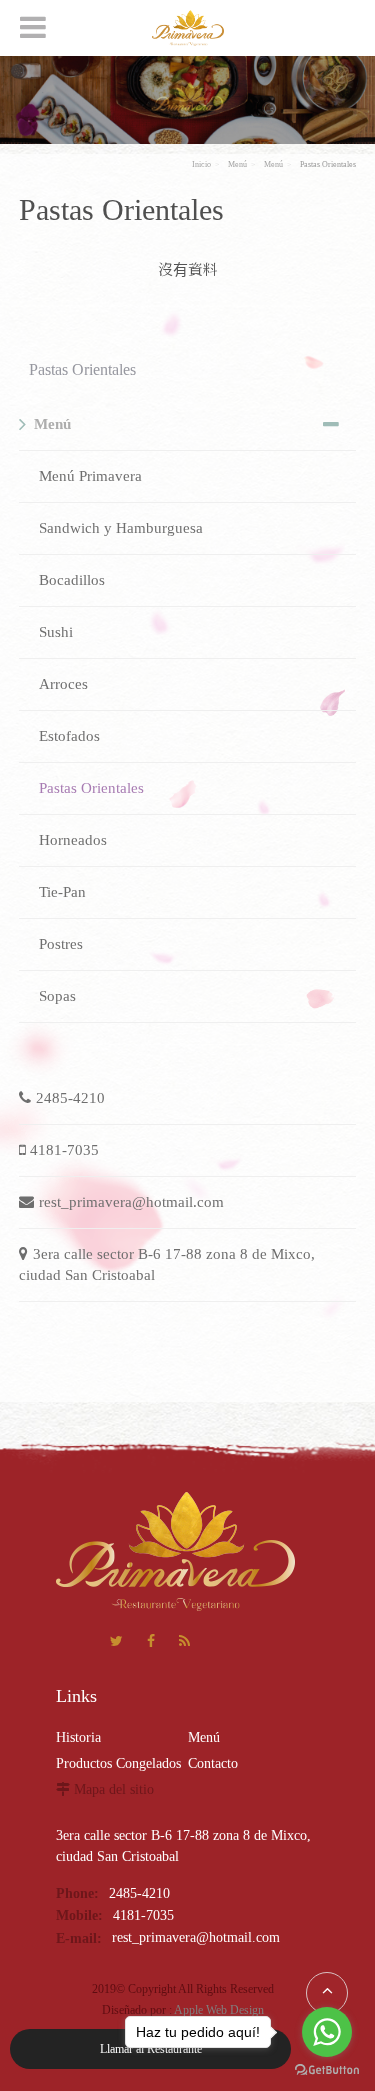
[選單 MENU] (33, 27)
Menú (237, 164)
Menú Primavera (90, 476)
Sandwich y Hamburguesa (121, 528)
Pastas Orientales (328, 164)
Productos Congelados (118, 1763)
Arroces (63, 684)
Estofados (69, 736)
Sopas (57, 996)
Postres (61, 944)
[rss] (184, 1643)
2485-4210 (70, 1098)
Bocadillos (72, 580)
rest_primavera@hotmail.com (131, 1202)
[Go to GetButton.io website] (327, 2070)
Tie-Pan (62, 892)
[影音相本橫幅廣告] (187, 99)
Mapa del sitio (114, 1789)
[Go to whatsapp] (327, 2032)
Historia (78, 1737)
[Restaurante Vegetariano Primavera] (188, 28)
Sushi (56, 632)
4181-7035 (64, 1150)
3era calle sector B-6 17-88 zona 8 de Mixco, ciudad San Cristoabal (167, 1264)
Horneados (73, 840)
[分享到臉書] (150, 1643)
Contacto (213, 1763)
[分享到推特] (116, 1643)
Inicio (201, 164)
